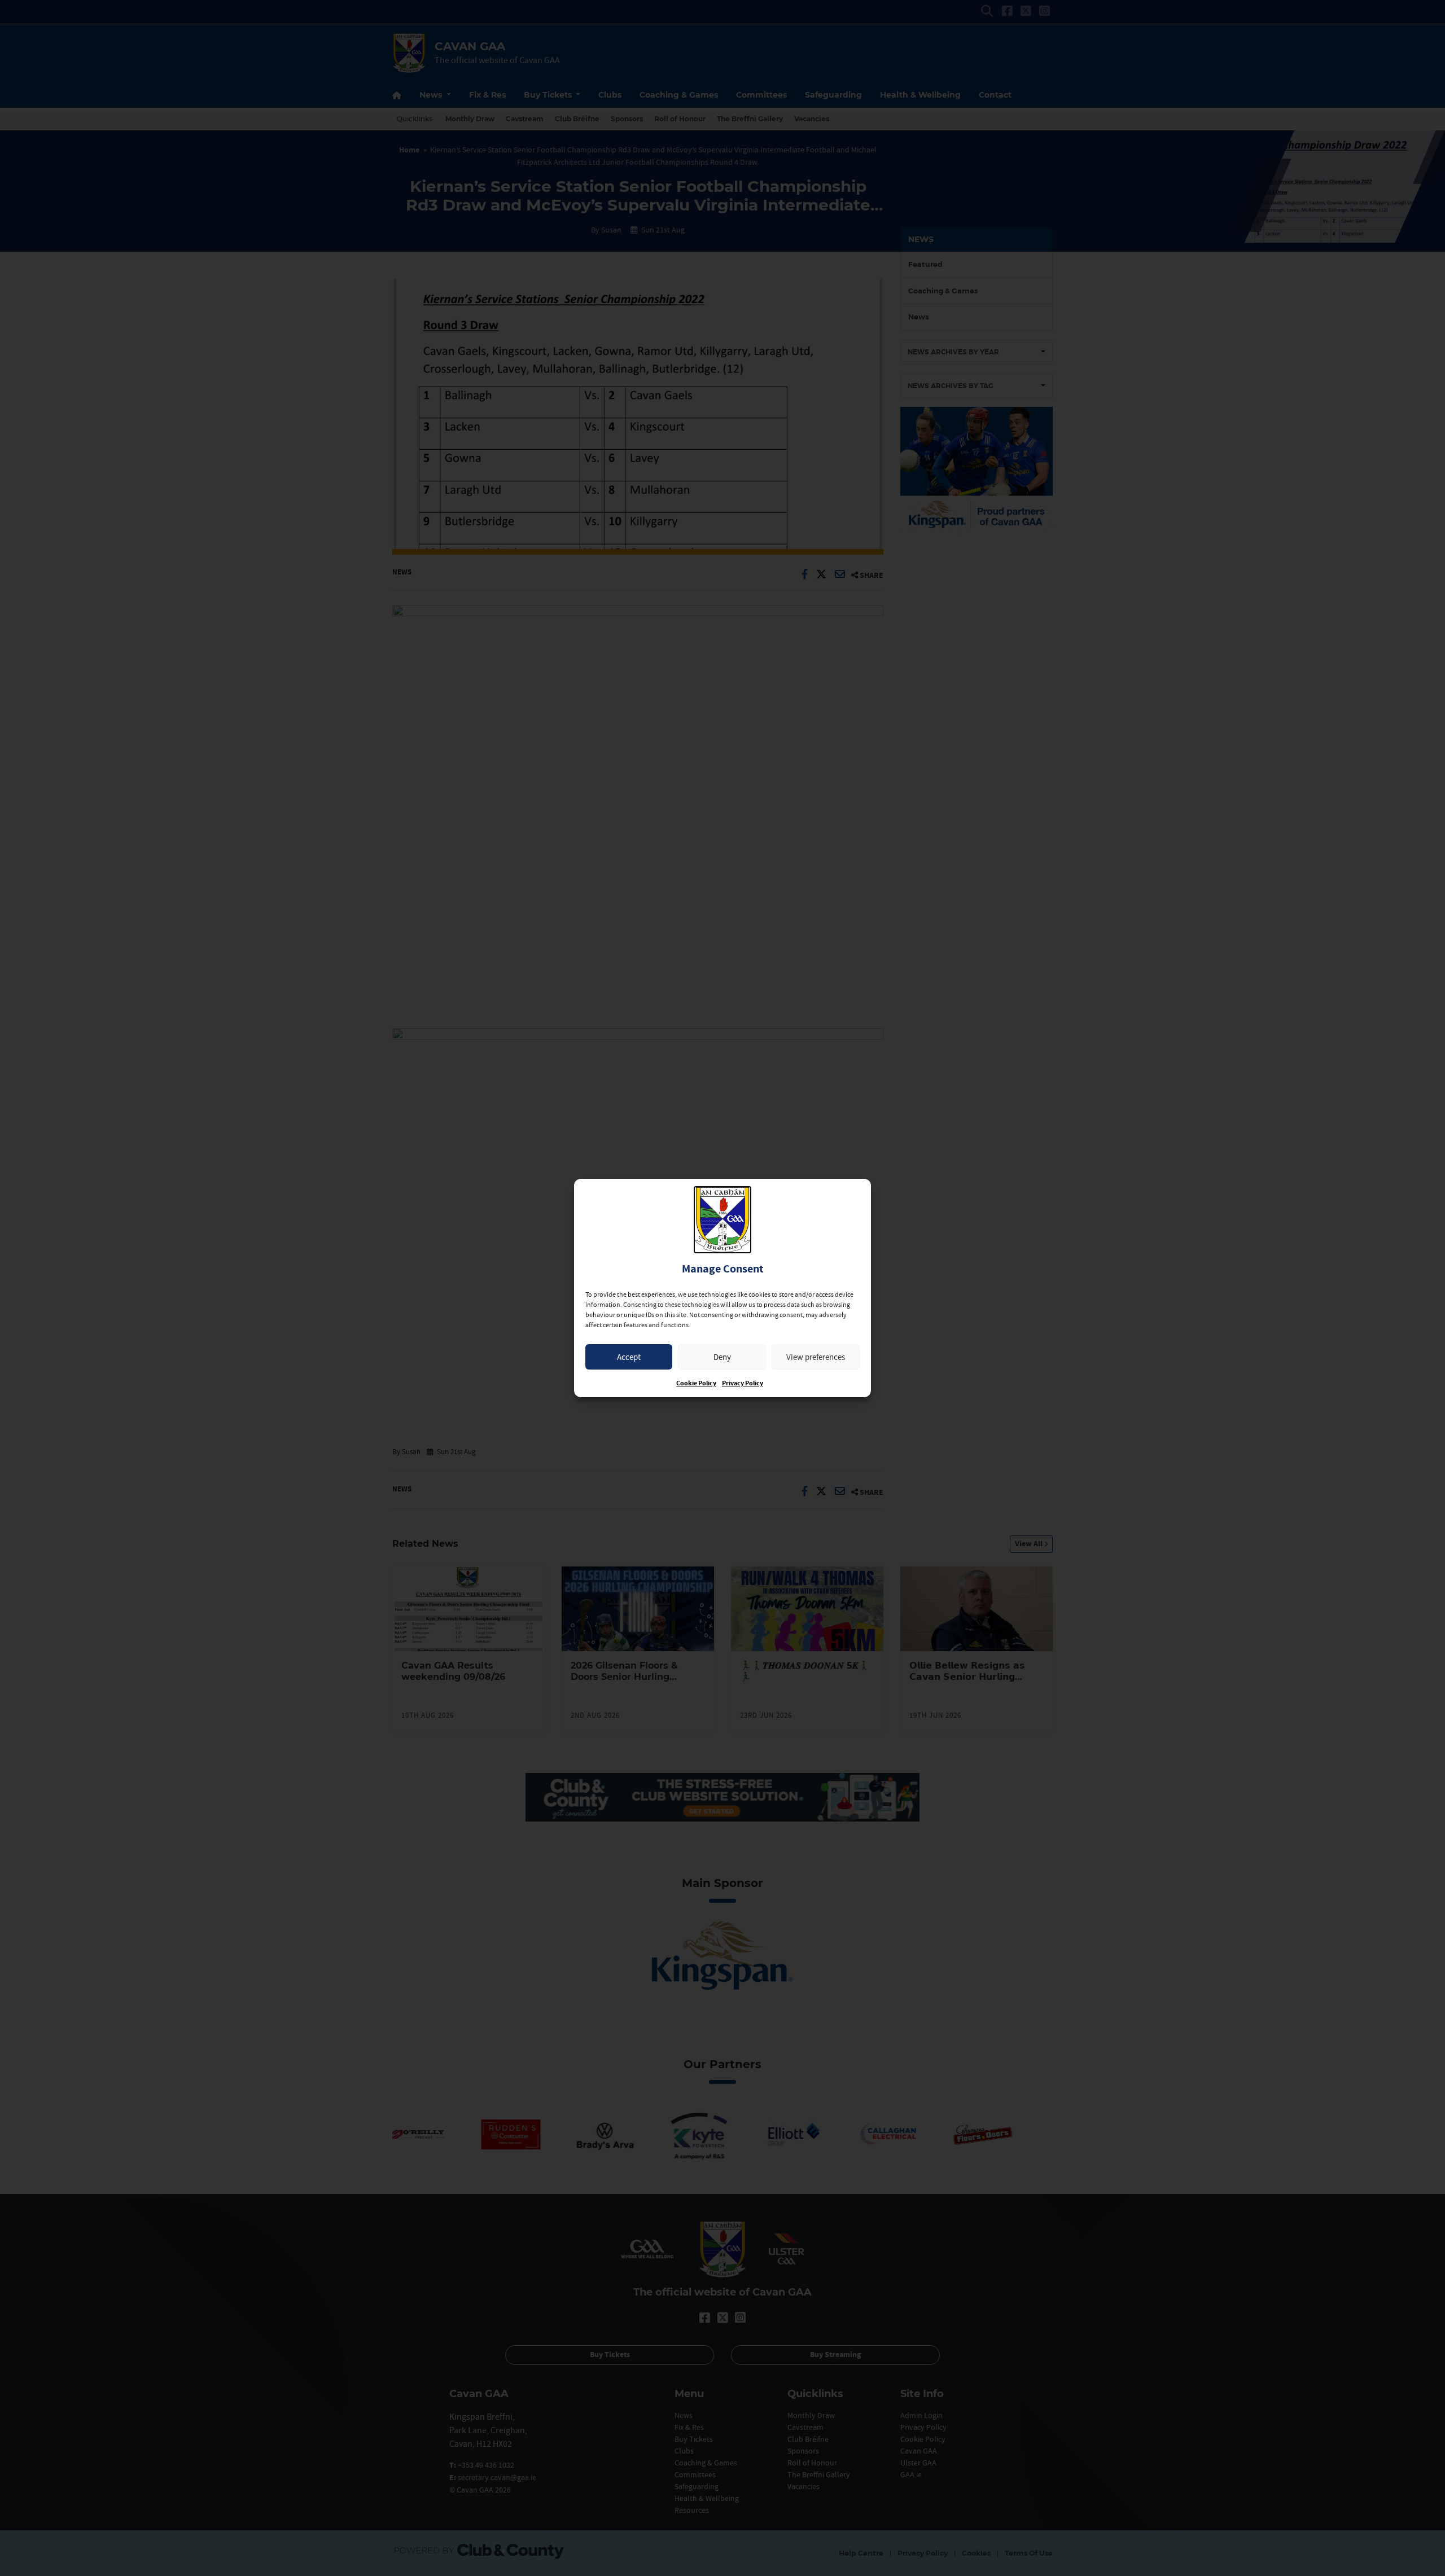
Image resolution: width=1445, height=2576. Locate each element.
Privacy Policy (743, 1383)
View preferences (816, 1357)
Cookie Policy (696, 1383)
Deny (722, 1357)
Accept (629, 1357)
